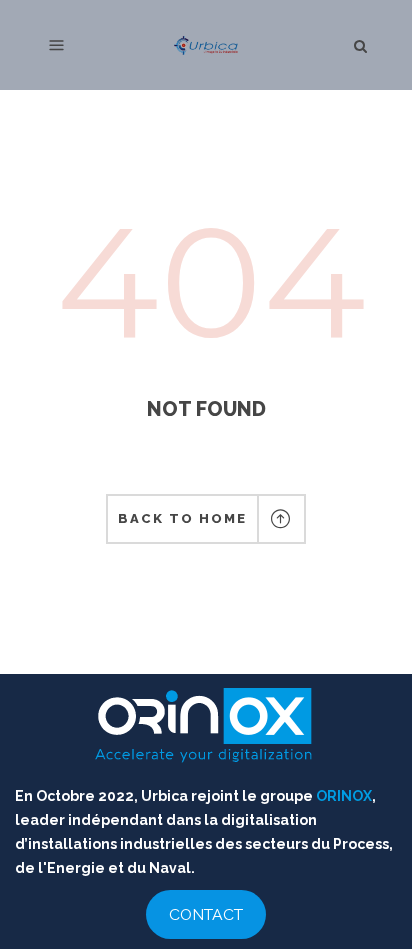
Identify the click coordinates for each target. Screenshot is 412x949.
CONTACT (206, 914)
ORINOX (344, 796)
